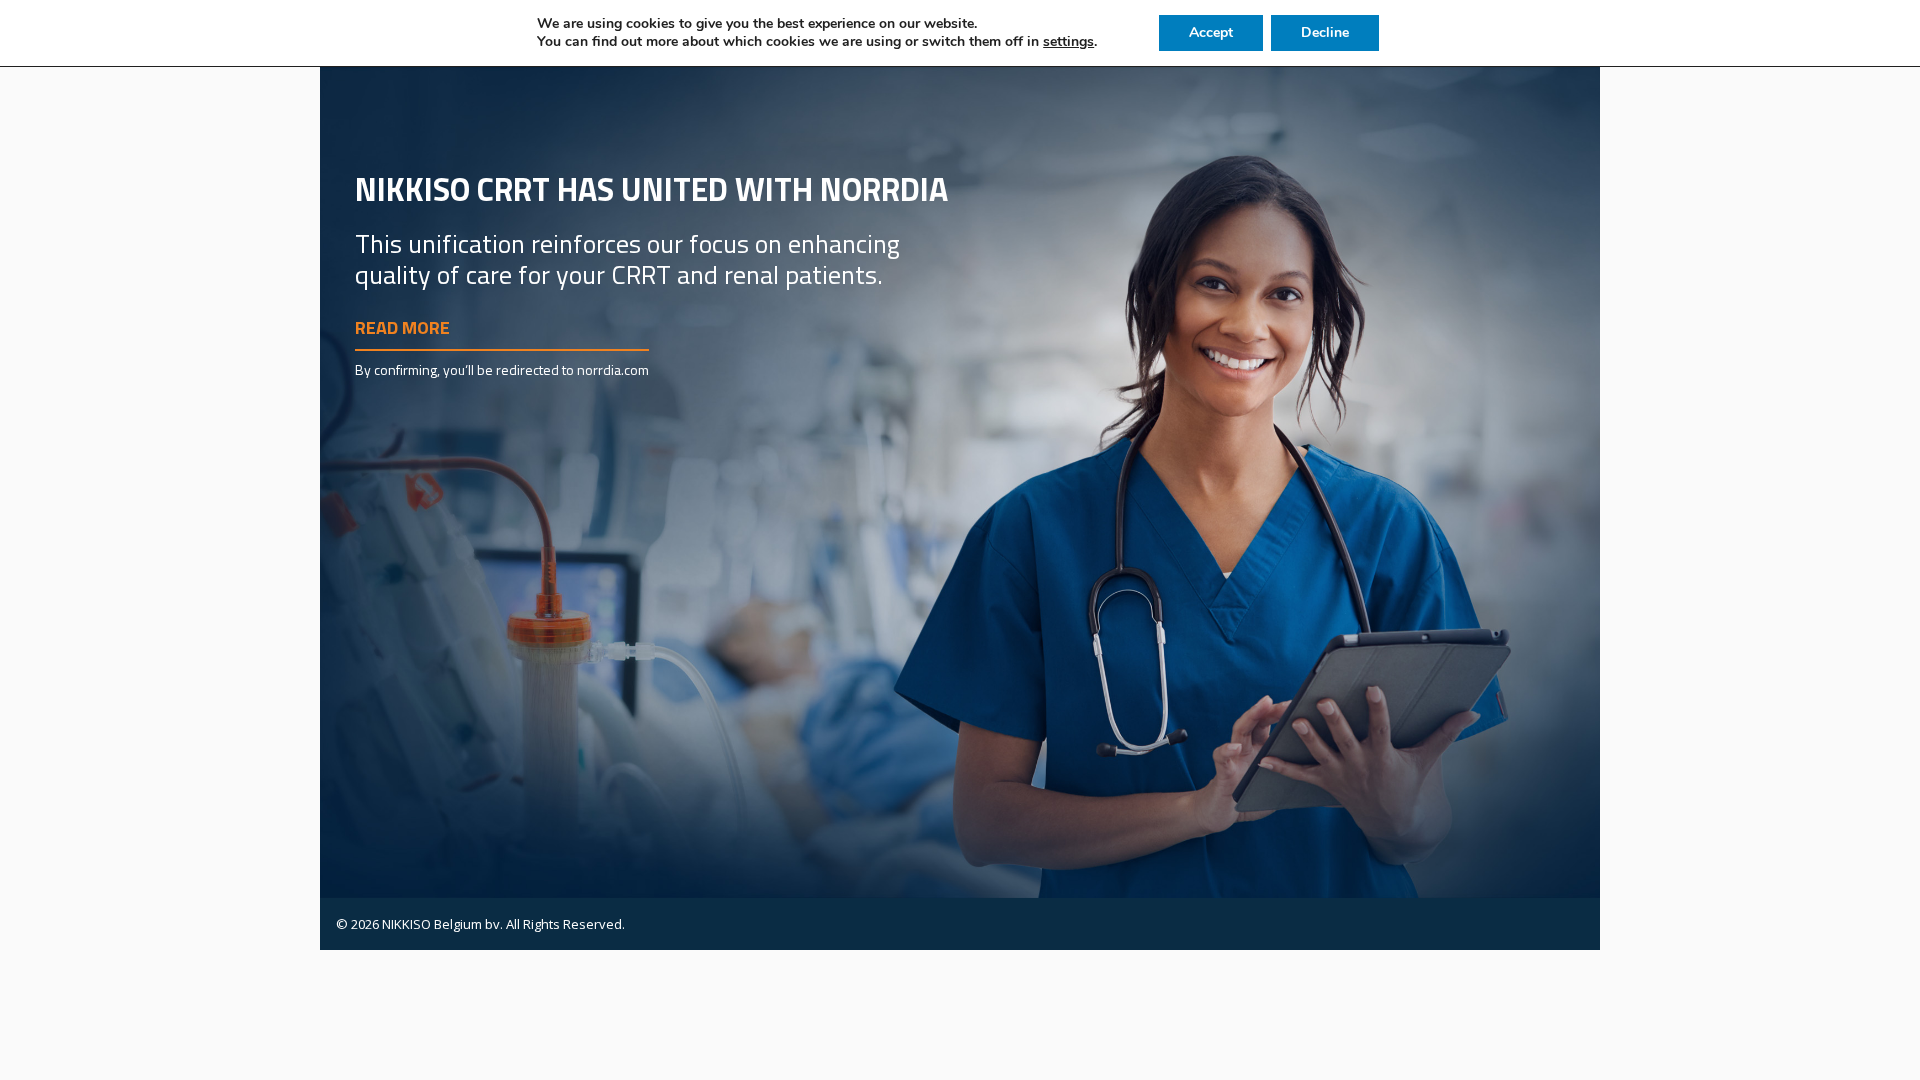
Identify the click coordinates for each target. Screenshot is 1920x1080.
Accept (1211, 32)
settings (1068, 42)
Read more (402, 327)
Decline (1325, 32)
